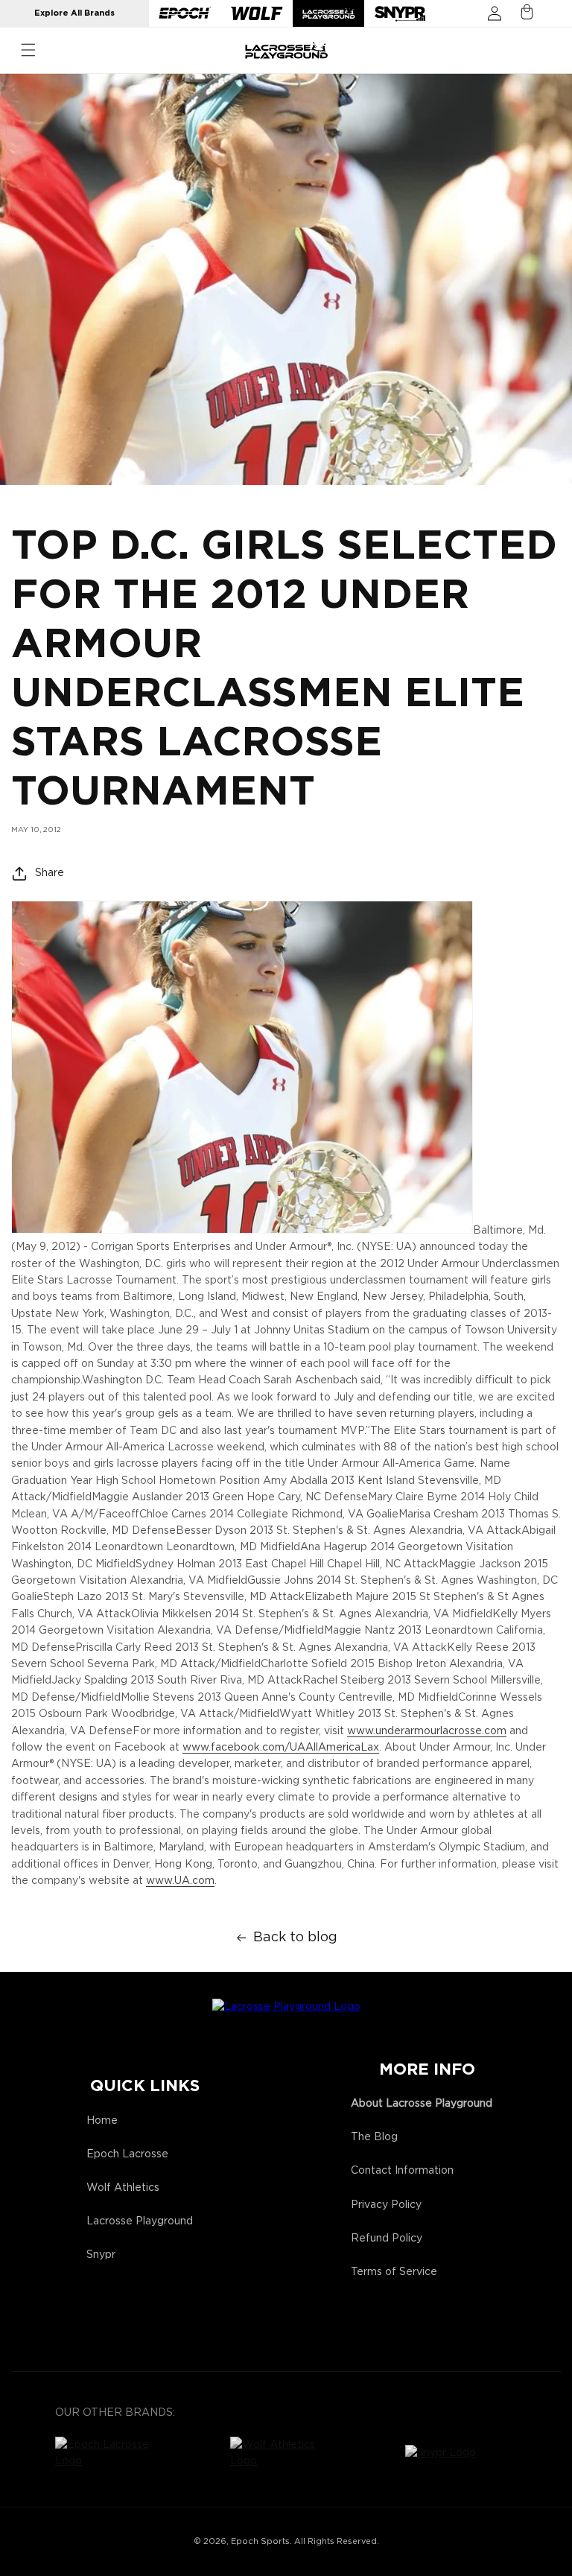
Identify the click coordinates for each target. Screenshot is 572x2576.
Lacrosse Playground (140, 2221)
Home (102, 2121)
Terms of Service (394, 2272)
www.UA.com (180, 1881)
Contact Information (402, 2171)
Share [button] (50, 873)
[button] (28, 50)
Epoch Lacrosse (127, 2154)
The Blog (374, 2137)
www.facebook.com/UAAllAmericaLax (281, 1748)
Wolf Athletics (123, 2188)
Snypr (101, 2255)
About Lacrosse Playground (422, 2104)
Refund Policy (387, 2239)
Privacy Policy (386, 2205)
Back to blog (295, 1938)
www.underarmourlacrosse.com (427, 1731)
